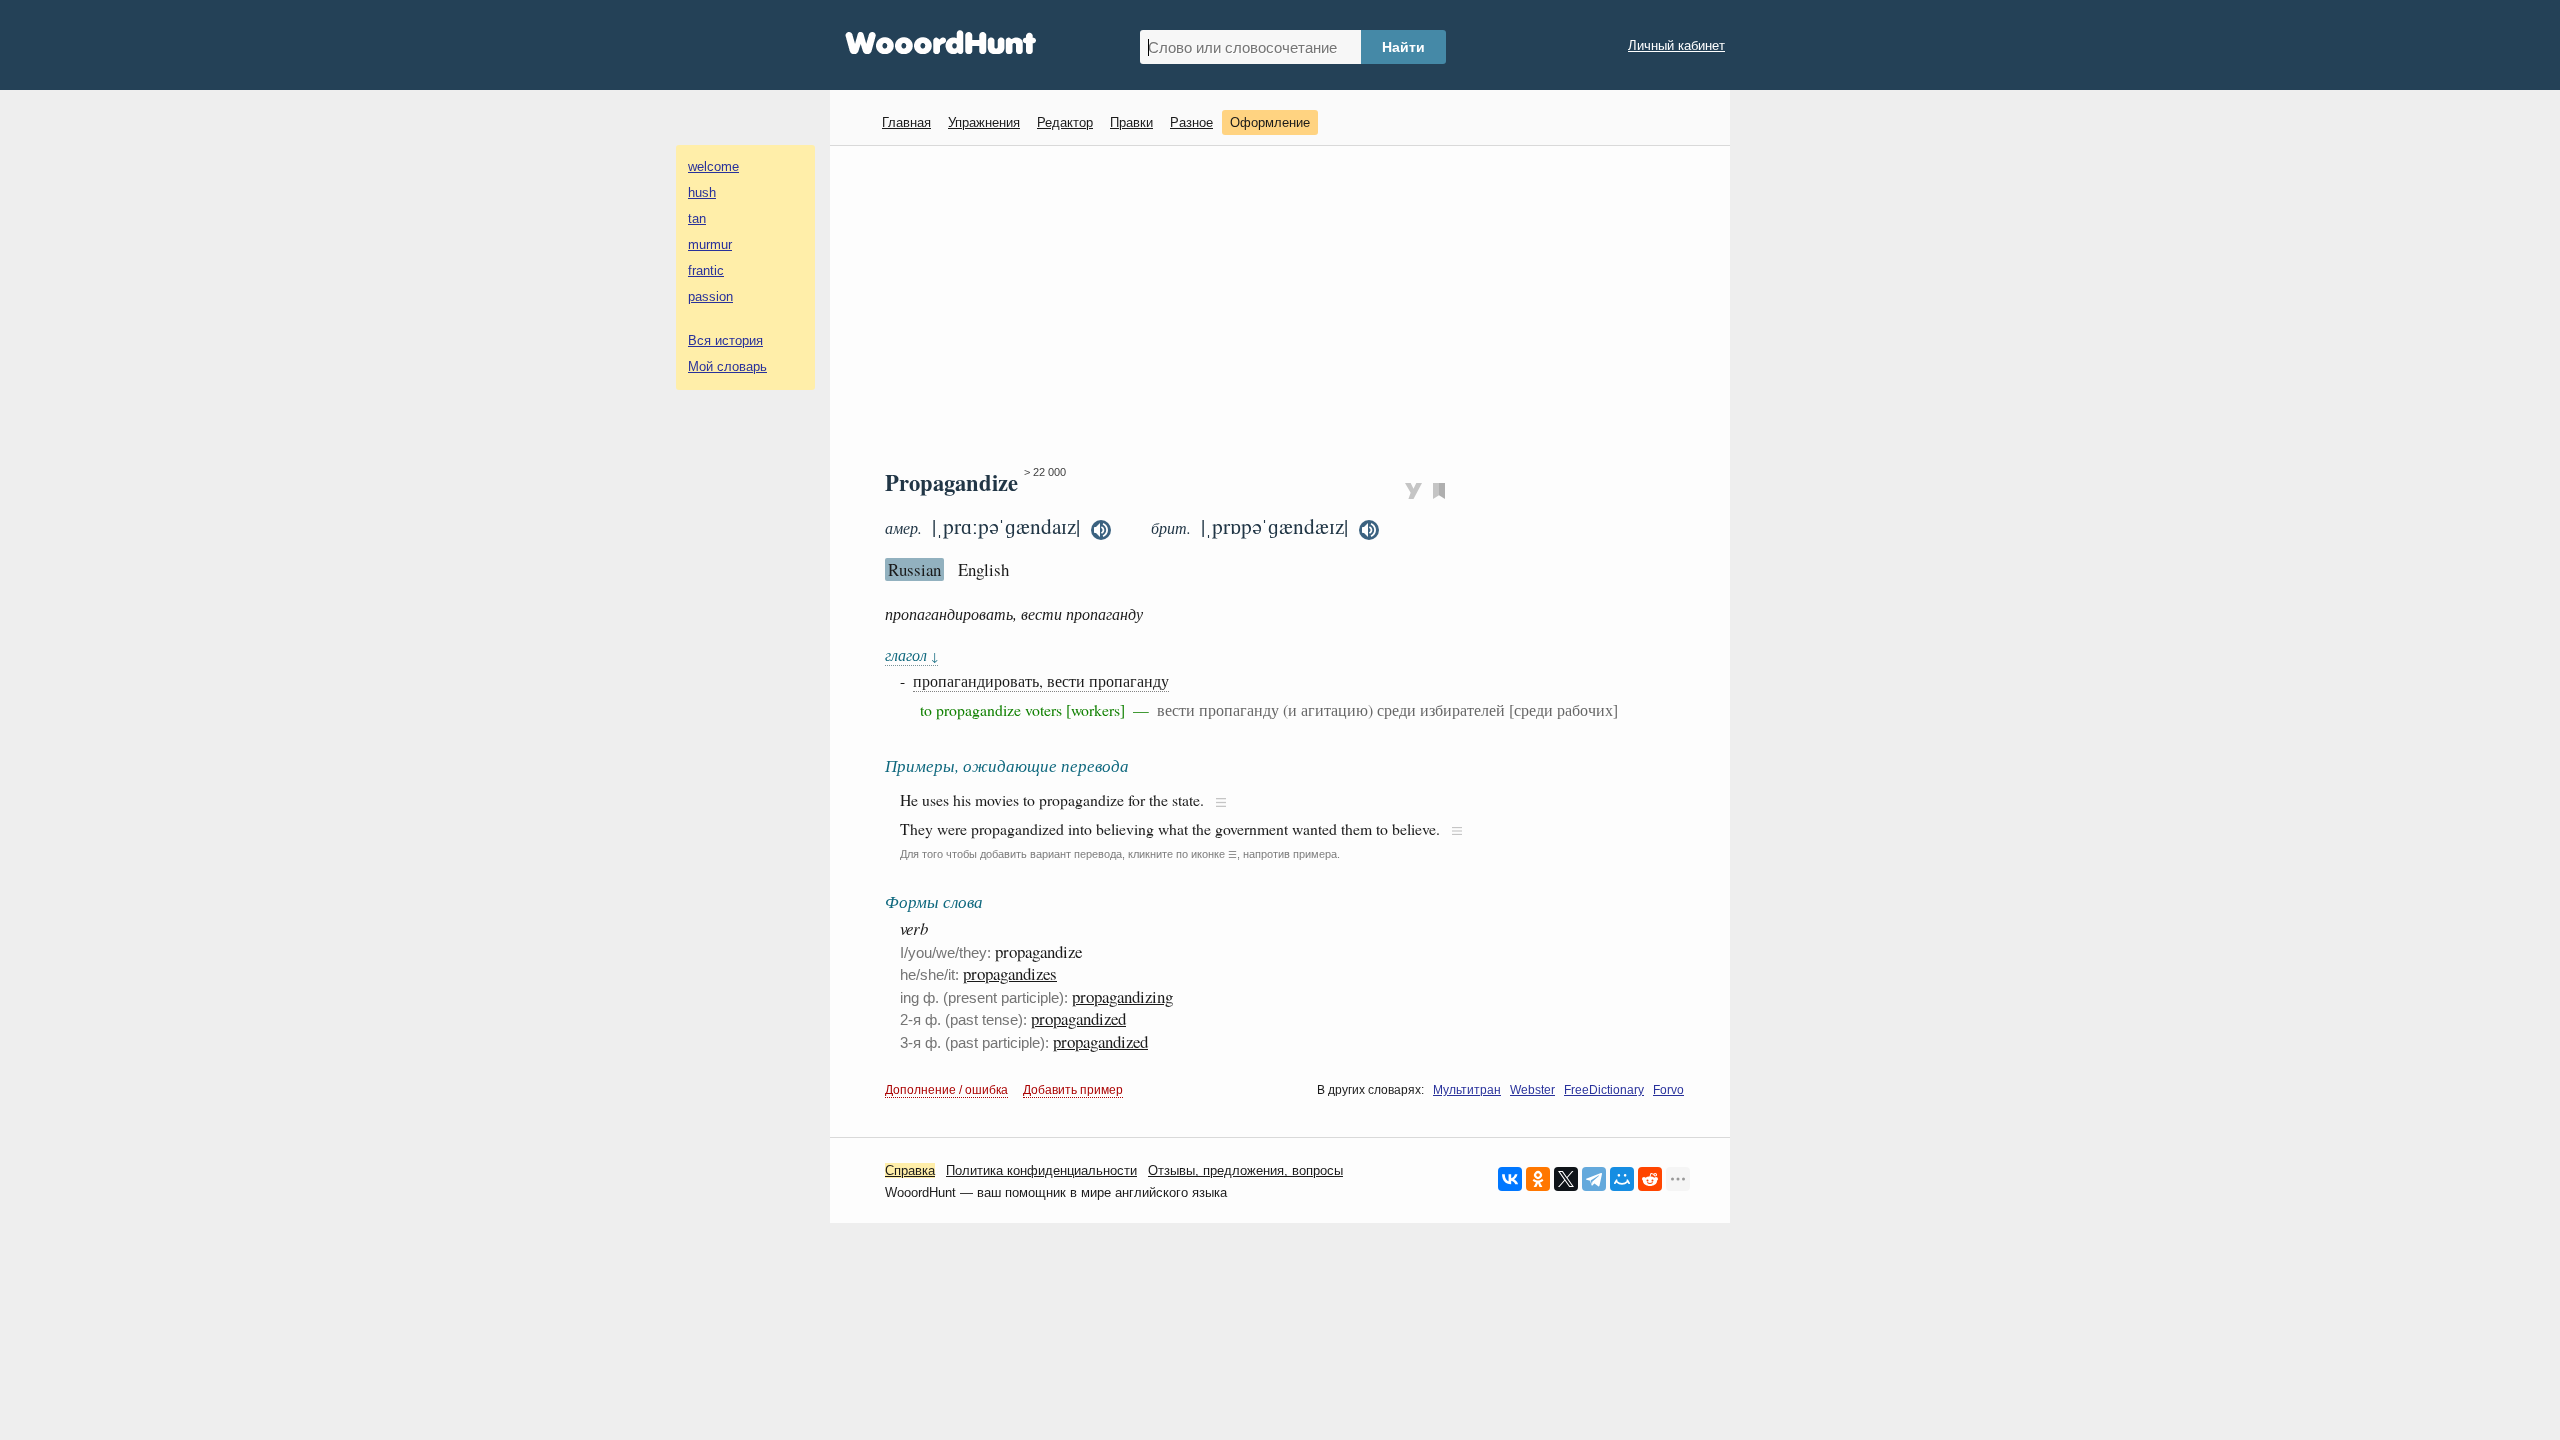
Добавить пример (1073, 1090)
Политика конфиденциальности (1041, 1170)
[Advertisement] (1287, 306)
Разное (1191, 122)
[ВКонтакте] (1510, 1179)
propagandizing (1122, 996)
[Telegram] (1594, 1179)
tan (697, 218)
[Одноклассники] (1538, 1179)
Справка (910, 1170)
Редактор (1065, 122)
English (983, 569)
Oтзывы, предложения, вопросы (1245, 1170)
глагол (911, 654)
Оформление (1270, 122)
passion (710, 296)
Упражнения (984, 122)
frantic (706, 270)
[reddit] (1650, 1179)
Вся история (725, 340)
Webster (1532, 1090)
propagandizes (1010, 973)
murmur (710, 244)
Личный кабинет (1676, 45)
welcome (713, 166)
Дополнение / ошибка (946, 1090)
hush (702, 192)
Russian (914, 569)
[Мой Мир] (1622, 1179)
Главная (906, 122)
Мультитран (1467, 1090)
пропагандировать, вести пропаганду (1041, 680)
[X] (1566, 1179)
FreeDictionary (1604, 1090)
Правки (1131, 122)
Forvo (1668, 1090)
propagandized (1078, 1018)
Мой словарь (727, 366)
